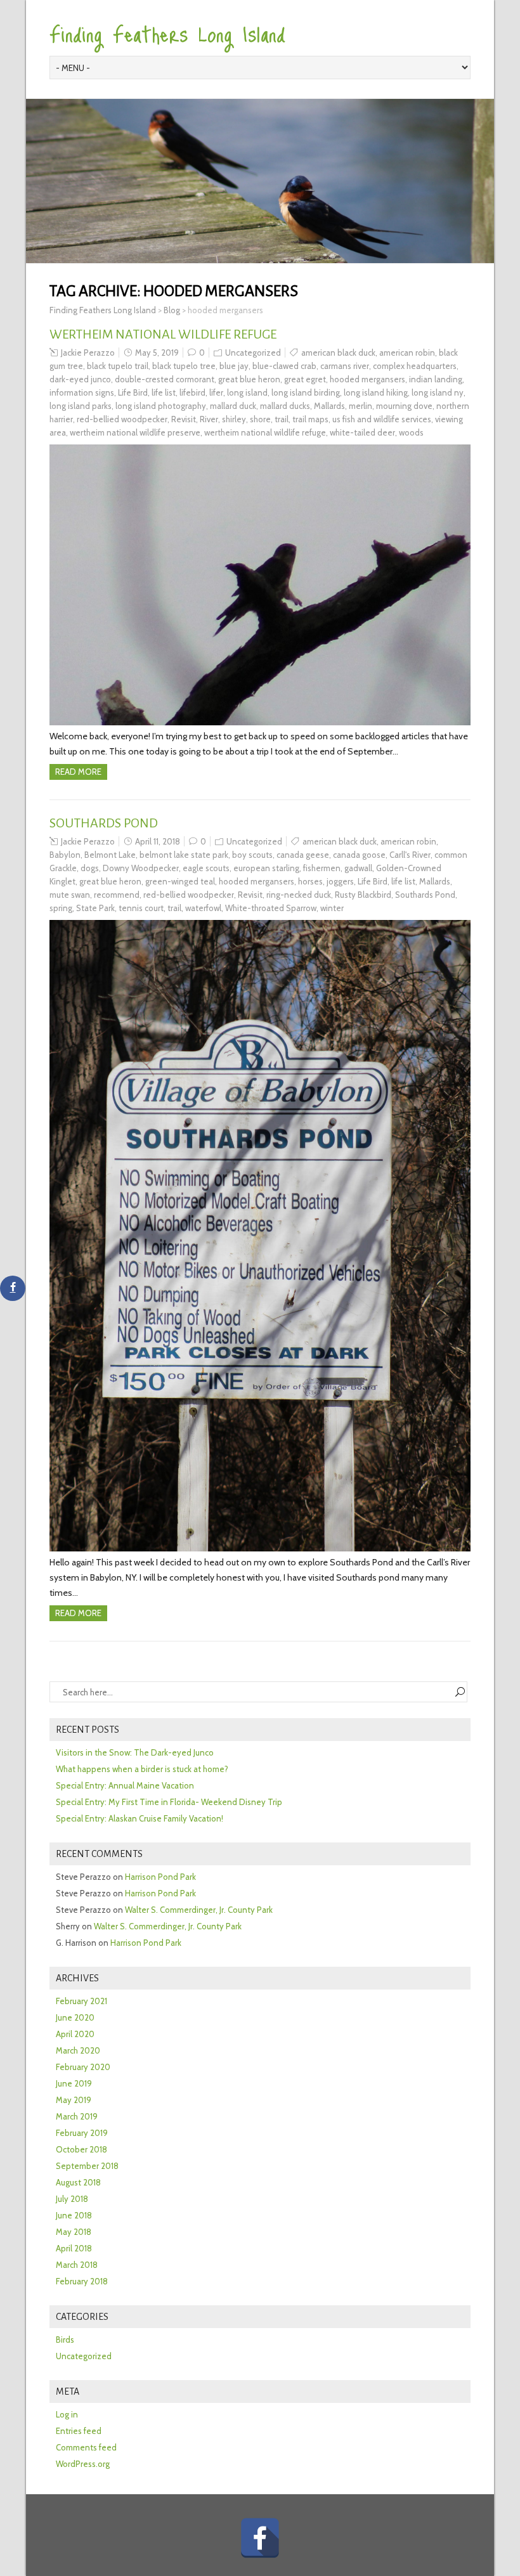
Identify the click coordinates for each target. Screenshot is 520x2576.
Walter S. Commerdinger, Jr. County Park (199, 1910)
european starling (266, 868)
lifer (216, 392)
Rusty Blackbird (363, 895)
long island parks (81, 406)
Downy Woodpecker (141, 868)
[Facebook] (260, 2538)
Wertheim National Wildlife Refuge (163, 334)
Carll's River (410, 855)
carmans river (345, 366)
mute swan (70, 895)
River (209, 419)
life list (164, 392)
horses (310, 881)
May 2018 (74, 2232)
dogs (90, 868)
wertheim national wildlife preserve (135, 432)
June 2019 (74, 2083)
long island (247, 392)
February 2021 (81, 2001)
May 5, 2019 (157, 353)
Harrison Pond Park (160, 1877)
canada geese (303, 855)
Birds (65, 2340)
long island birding (306, 392)
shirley (234, 419)
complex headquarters (415, 366)
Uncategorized (253, 353)
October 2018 (81, 2149)
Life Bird (133, 392)
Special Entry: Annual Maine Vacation (125, 1785)
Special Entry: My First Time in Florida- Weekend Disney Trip (169, 1802)
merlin (361, 406)
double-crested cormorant (165, 379)
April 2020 (75, 2034)
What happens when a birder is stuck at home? (142, 1769)
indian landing (436, 379)
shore (260, 419)
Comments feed (86, 2447)
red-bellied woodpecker (122, 419)
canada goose (359, 855)
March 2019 (77, 2116)
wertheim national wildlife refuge (265, 432)
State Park (95, 908)
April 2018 (74, 2248)
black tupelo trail (118, 366)
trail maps (310, 419)
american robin (407, 353)
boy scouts (252, 855)
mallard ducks (285, 406)
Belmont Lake (110, 855)
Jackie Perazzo (88, 353)
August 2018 (78, 2182)
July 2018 (72, 2199)
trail (282, 419)
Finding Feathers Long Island (167, 33)
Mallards (329, 406)
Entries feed (79, 2431)
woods (411, 432)
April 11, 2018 (158, 841)
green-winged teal (180, 881)
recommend (117, 895)
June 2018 (74, 2215)
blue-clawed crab (284, 366)
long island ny (438, 392)
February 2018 (82, 2281)
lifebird (192, 392)
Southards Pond (104, 823)
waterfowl (203, 908)
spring (61, 908)
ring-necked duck (299, 895)
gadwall (358, 868)
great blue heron (249, 379)
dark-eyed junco (80, 379)
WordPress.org (83, 2464)
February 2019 (82, 2133)
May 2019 (74, 2100)
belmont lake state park (184, 855)
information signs (82, 392)
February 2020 (83, 2067)
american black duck (338, 353)
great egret (305, 379)
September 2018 (87, 2166)
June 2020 (75, 2017)
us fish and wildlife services (382, 419)
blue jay (234, 366)
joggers (340, 881)
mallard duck (233, 406)
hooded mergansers (367, 379)
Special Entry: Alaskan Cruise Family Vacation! (140, 1818)
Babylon (65, 855)
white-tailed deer (362, 432)
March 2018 (77, 2265)
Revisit (184, 419)
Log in (67, 2414)
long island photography (161, 406)
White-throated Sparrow (271, 908)
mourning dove (404, 406)
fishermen (322, 868)
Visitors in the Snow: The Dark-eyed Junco (135, 1752)
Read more (78, 772)
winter (332, 908)
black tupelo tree (184, 366)
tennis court (141, 908)
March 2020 (78, 2050)
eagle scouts (206, 868)
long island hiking (376, 392)
